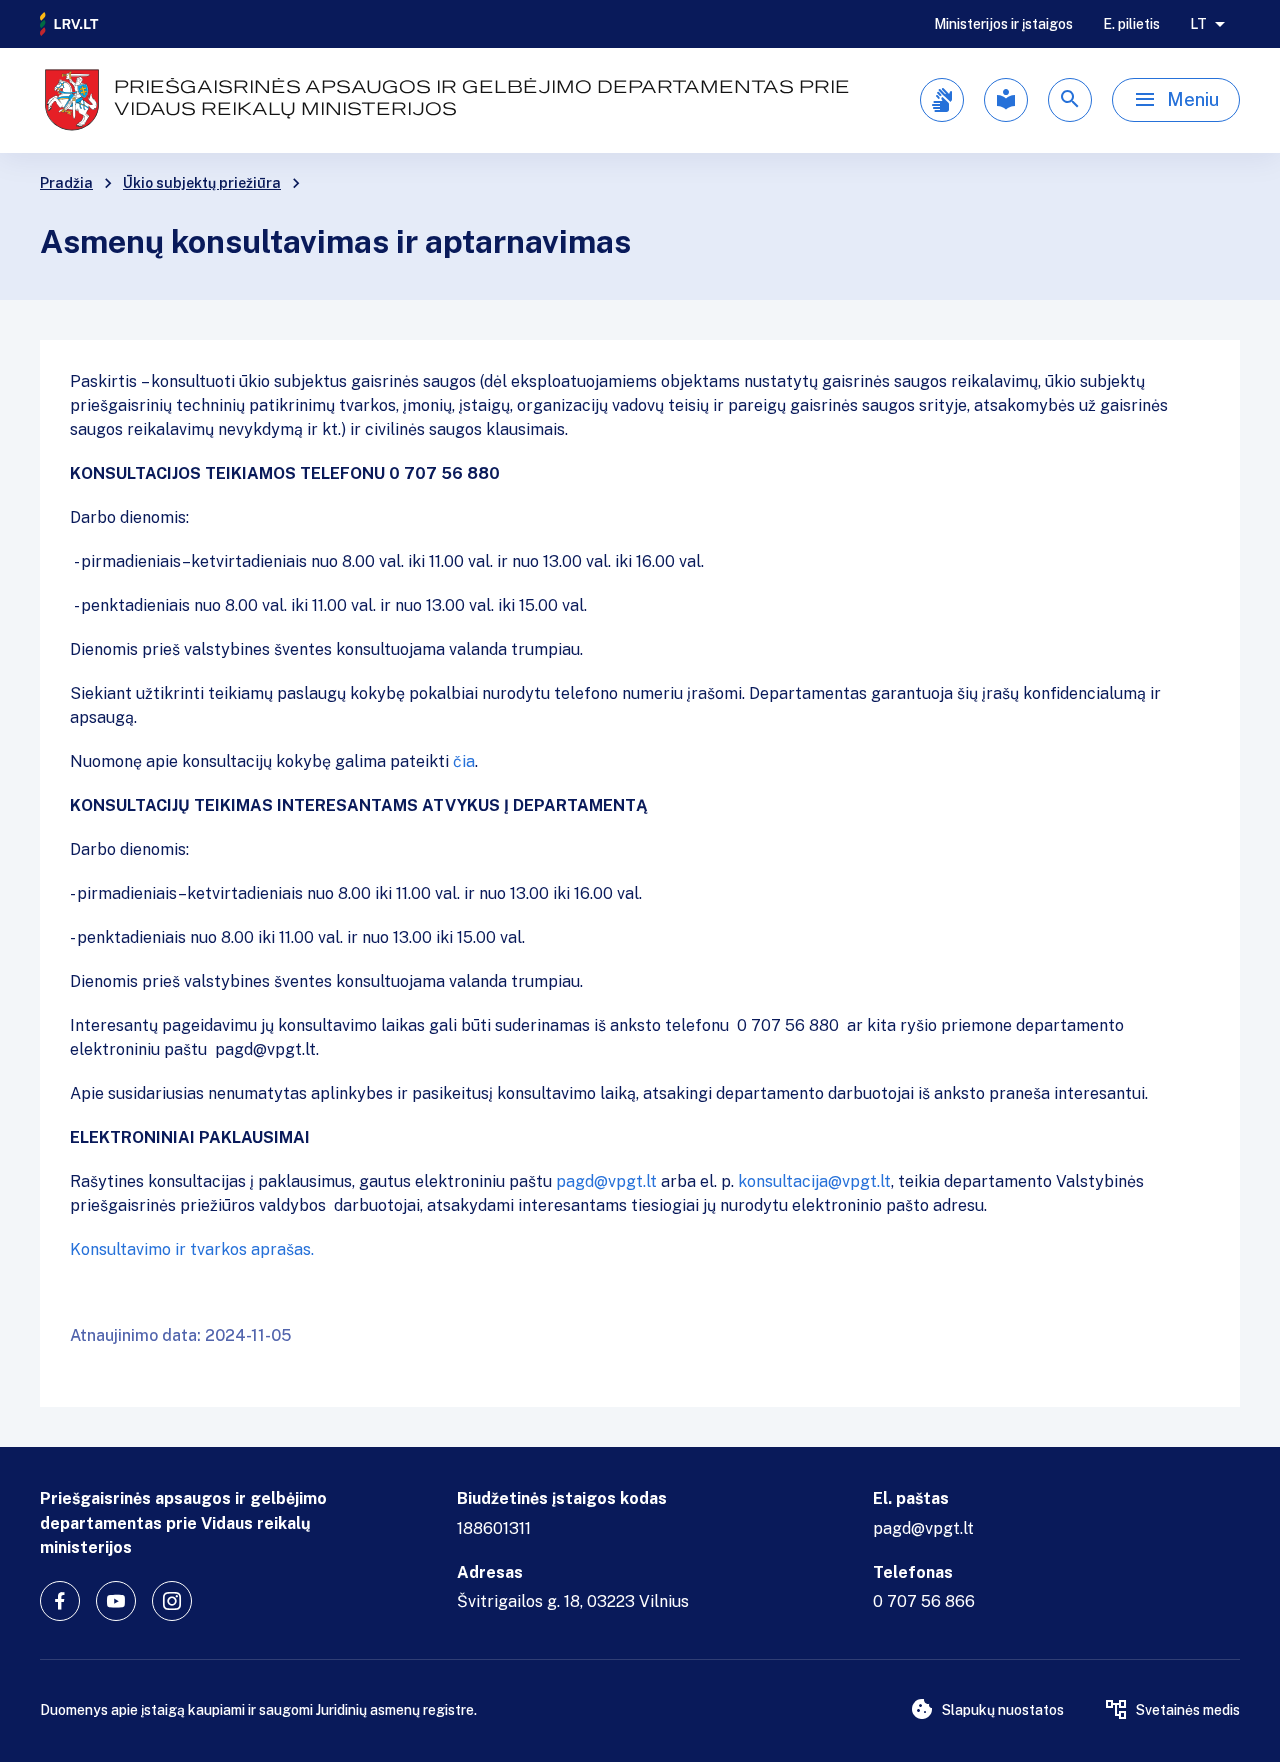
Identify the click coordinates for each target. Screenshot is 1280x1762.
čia (464, 761)
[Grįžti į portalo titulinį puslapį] (70, 24)
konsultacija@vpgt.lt (814, 1181)
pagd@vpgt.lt (606, 1181)
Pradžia (66, 183)
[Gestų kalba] (942, 100)
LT (1198, 24)
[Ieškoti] (1070, 100)
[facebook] (60, 1601)
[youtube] (116, 1601)
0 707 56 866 (924, 1601)
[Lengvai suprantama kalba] (1006, 100)
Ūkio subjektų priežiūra (202, 183)
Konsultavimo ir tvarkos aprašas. (192, 1249)
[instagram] (172, 1601)
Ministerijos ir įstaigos (1003, 24)
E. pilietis (1131, 24)
